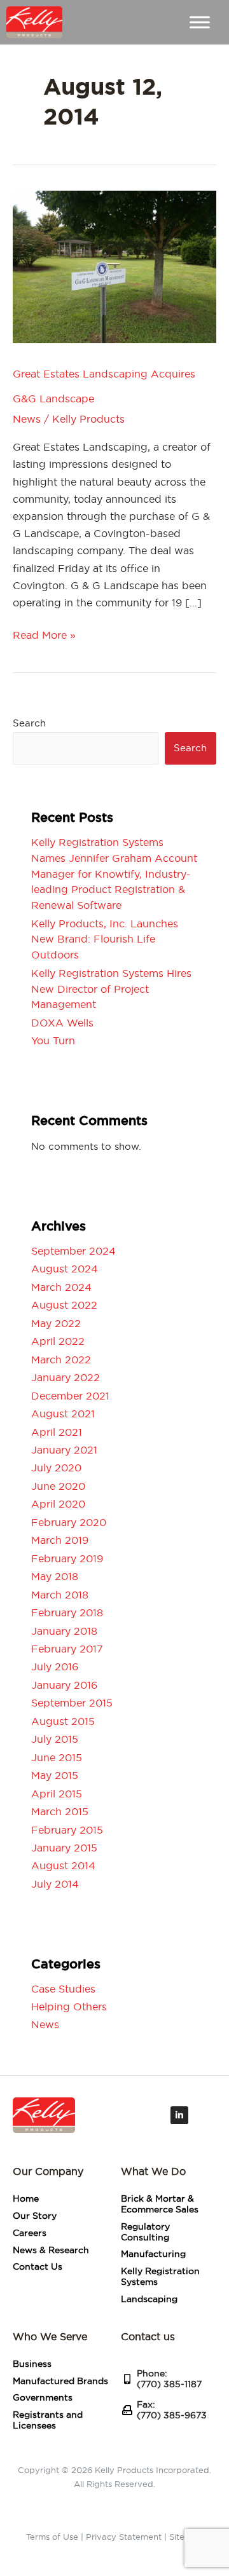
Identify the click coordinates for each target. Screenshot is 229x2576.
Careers (30, 2233)
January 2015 (64, 1848)
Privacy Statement (124, 2537)
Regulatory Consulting (145, 2232)
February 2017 (67, 1649)
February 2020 (69, 1522)
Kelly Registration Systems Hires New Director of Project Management (111, 989)
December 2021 (70, 1396)
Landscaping (149, 2299)
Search (29, 723)
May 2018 (55, 1576)
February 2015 (67, 1830)
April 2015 (57, 1794)
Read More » (44, 635)
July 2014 (55, 1884)
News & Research (51, 2250)
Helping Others (69, 2007)
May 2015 (55, 1775)
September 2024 (73, 1251)
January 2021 (64, 1450)
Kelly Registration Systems (160, 2276)
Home (26, 2198)
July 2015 (55, 1739)
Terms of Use (52, 2537)
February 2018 (67, 1612)
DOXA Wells (62, 1023)
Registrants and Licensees (48, 2420)
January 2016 (64, 1685)
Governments (43, 2397)
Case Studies (63, 1989)
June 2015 (57, 1757)
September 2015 (72, 1703)
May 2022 (56, 1323)
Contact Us (38, 2266)
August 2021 (63, 1414)
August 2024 (65, 1269)
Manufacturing (153, 2254)
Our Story (35, 2216)
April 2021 (57, 1432)
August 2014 (63, 1865)
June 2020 (58, 1486)
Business (32, 2364)
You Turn (53, 1040)
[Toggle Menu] (200, 23)
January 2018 (64, 1631)
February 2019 (67, 1558)
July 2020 (56, 1468)
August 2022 (64, 1305)
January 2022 (66, 1377)
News (27, 419)
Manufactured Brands (60, 2381)
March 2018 (60, 1595)
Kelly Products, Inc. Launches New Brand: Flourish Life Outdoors (105, 939)
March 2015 (60, 1811)
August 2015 (63, 1721)
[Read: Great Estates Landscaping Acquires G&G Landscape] (114, 264)
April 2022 (58, 1341)
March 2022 (61, 1360)
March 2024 (61, 1287)
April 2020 (58, 1504)
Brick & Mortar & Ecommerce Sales (160, 2204)
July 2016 (55, 1666)
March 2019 (60, 1540)
